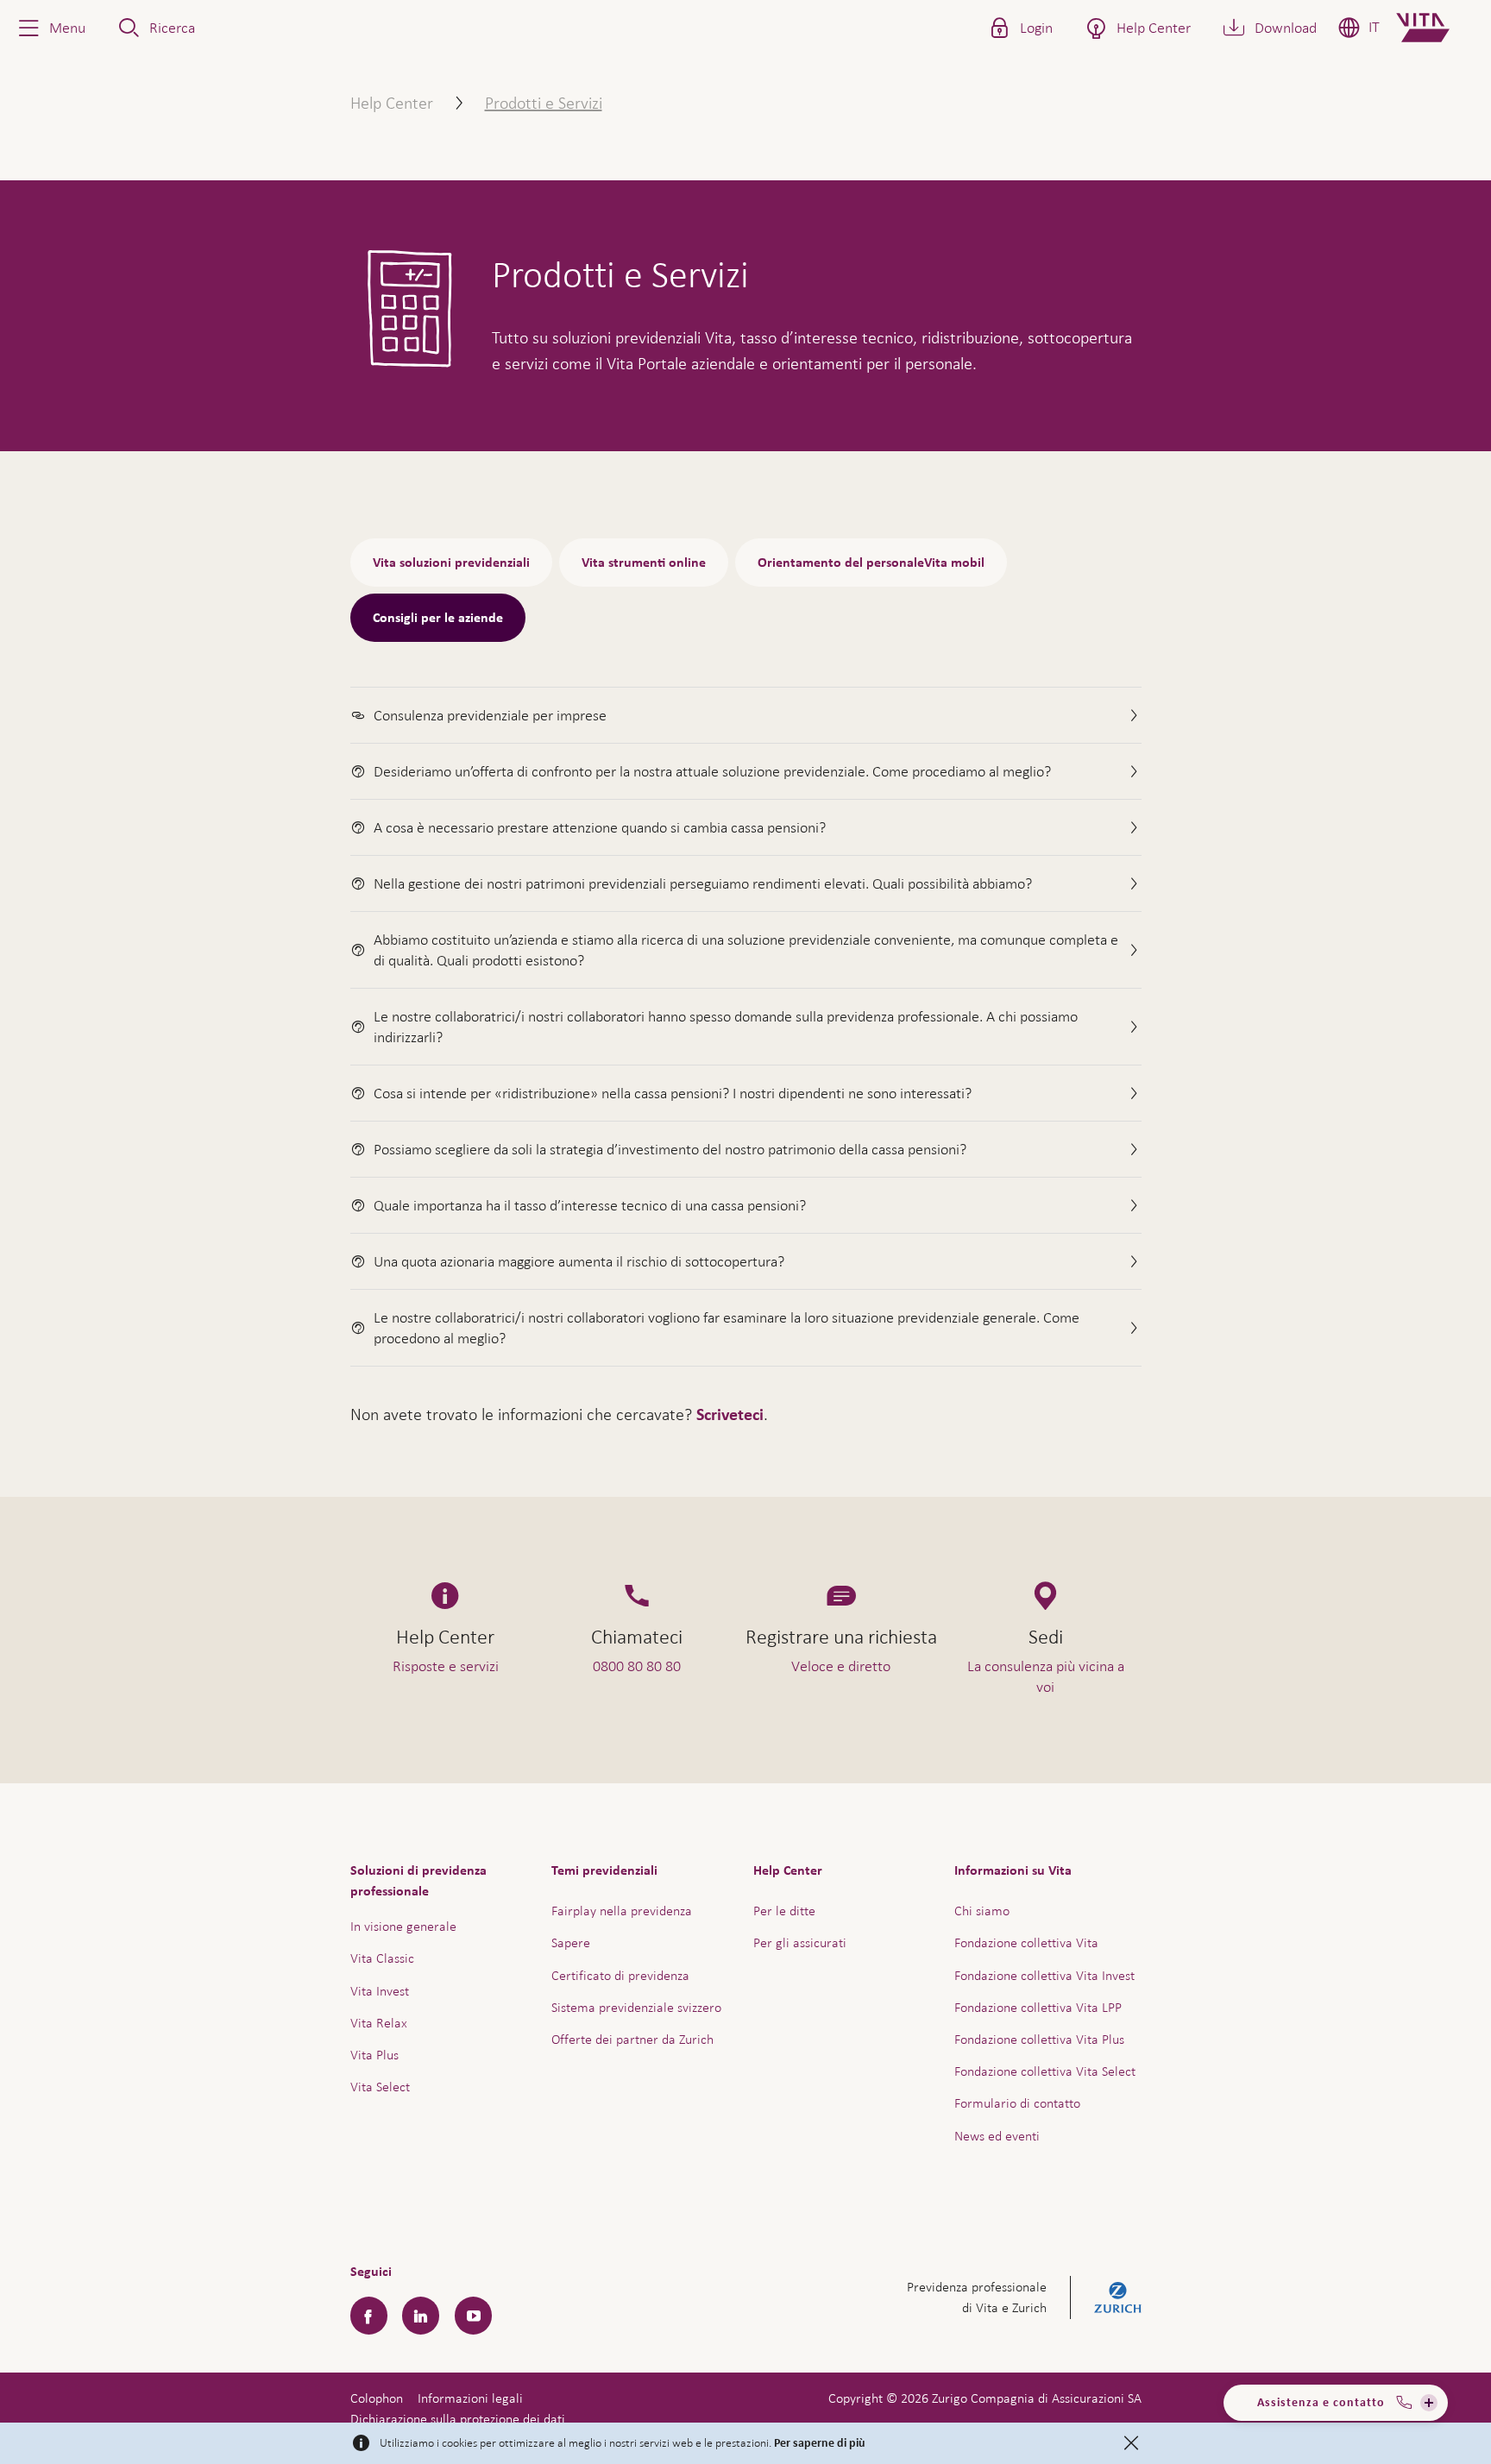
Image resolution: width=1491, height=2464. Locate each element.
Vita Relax (379, 2023)
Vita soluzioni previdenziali (451, 563)
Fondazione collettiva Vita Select (1045, 2071)
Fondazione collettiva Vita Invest (1044, 1975)
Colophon (377, 2398)
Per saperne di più (820, 2443)
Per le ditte (784, 1911)
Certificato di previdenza (620, 1975)
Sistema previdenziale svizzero (636, 2007)
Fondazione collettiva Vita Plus (1039, 2039)
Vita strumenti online (644, 563)
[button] (50, 28)
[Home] (1437, 28)
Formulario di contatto (1017, 2103)
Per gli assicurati (800, 1942)
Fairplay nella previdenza (622, 1911)
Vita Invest (380, 1991)
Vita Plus (374, 2055)
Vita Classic (382, 1958)
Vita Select (380, 2087)
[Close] (1131, 2443)
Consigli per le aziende (438, 618)
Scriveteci (730, 1415)
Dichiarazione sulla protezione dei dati (458, 2419)
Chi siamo (982, 1911)
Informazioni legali (470, 2398)
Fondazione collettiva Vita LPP (1038, 2007)
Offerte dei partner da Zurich (632, 2039)
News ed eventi (997, 2136)
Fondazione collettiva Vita (1026, 1942)
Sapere (571, 1942)
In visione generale (403, 1926)
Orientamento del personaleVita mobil (871, 563)
